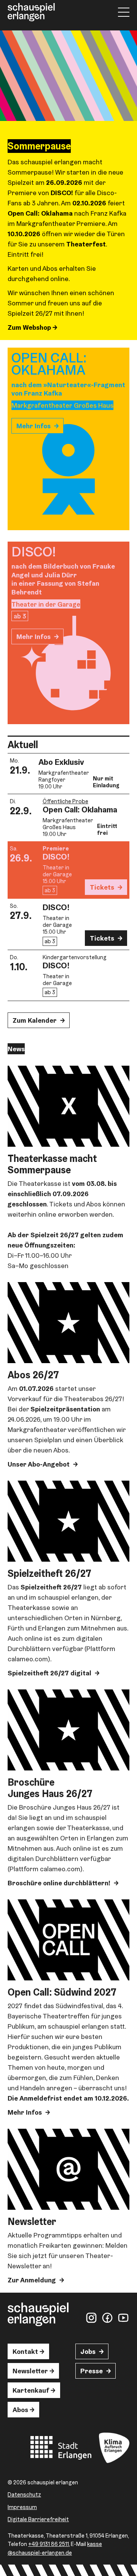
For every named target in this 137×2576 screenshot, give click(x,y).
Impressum (22, 2507)
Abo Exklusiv (61, 762)
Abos (20, 2410)
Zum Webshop (30, 327)
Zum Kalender (35, 1020)
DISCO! (56, 857)
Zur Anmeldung (32, 2280)
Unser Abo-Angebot (39, 1464)
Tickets (102, 887)
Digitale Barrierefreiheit (38, 2519)
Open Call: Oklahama (80, 809)
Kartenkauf (31, 2390)
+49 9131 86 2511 (49, 2544)
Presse (92, 2371)
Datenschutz (24, 2494)
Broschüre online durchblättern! (59, 1883)
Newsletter (30, 2371)
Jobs (88, 2351)
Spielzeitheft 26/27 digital (49, 1673)
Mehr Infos (33, 426)
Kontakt (25, 2351)
